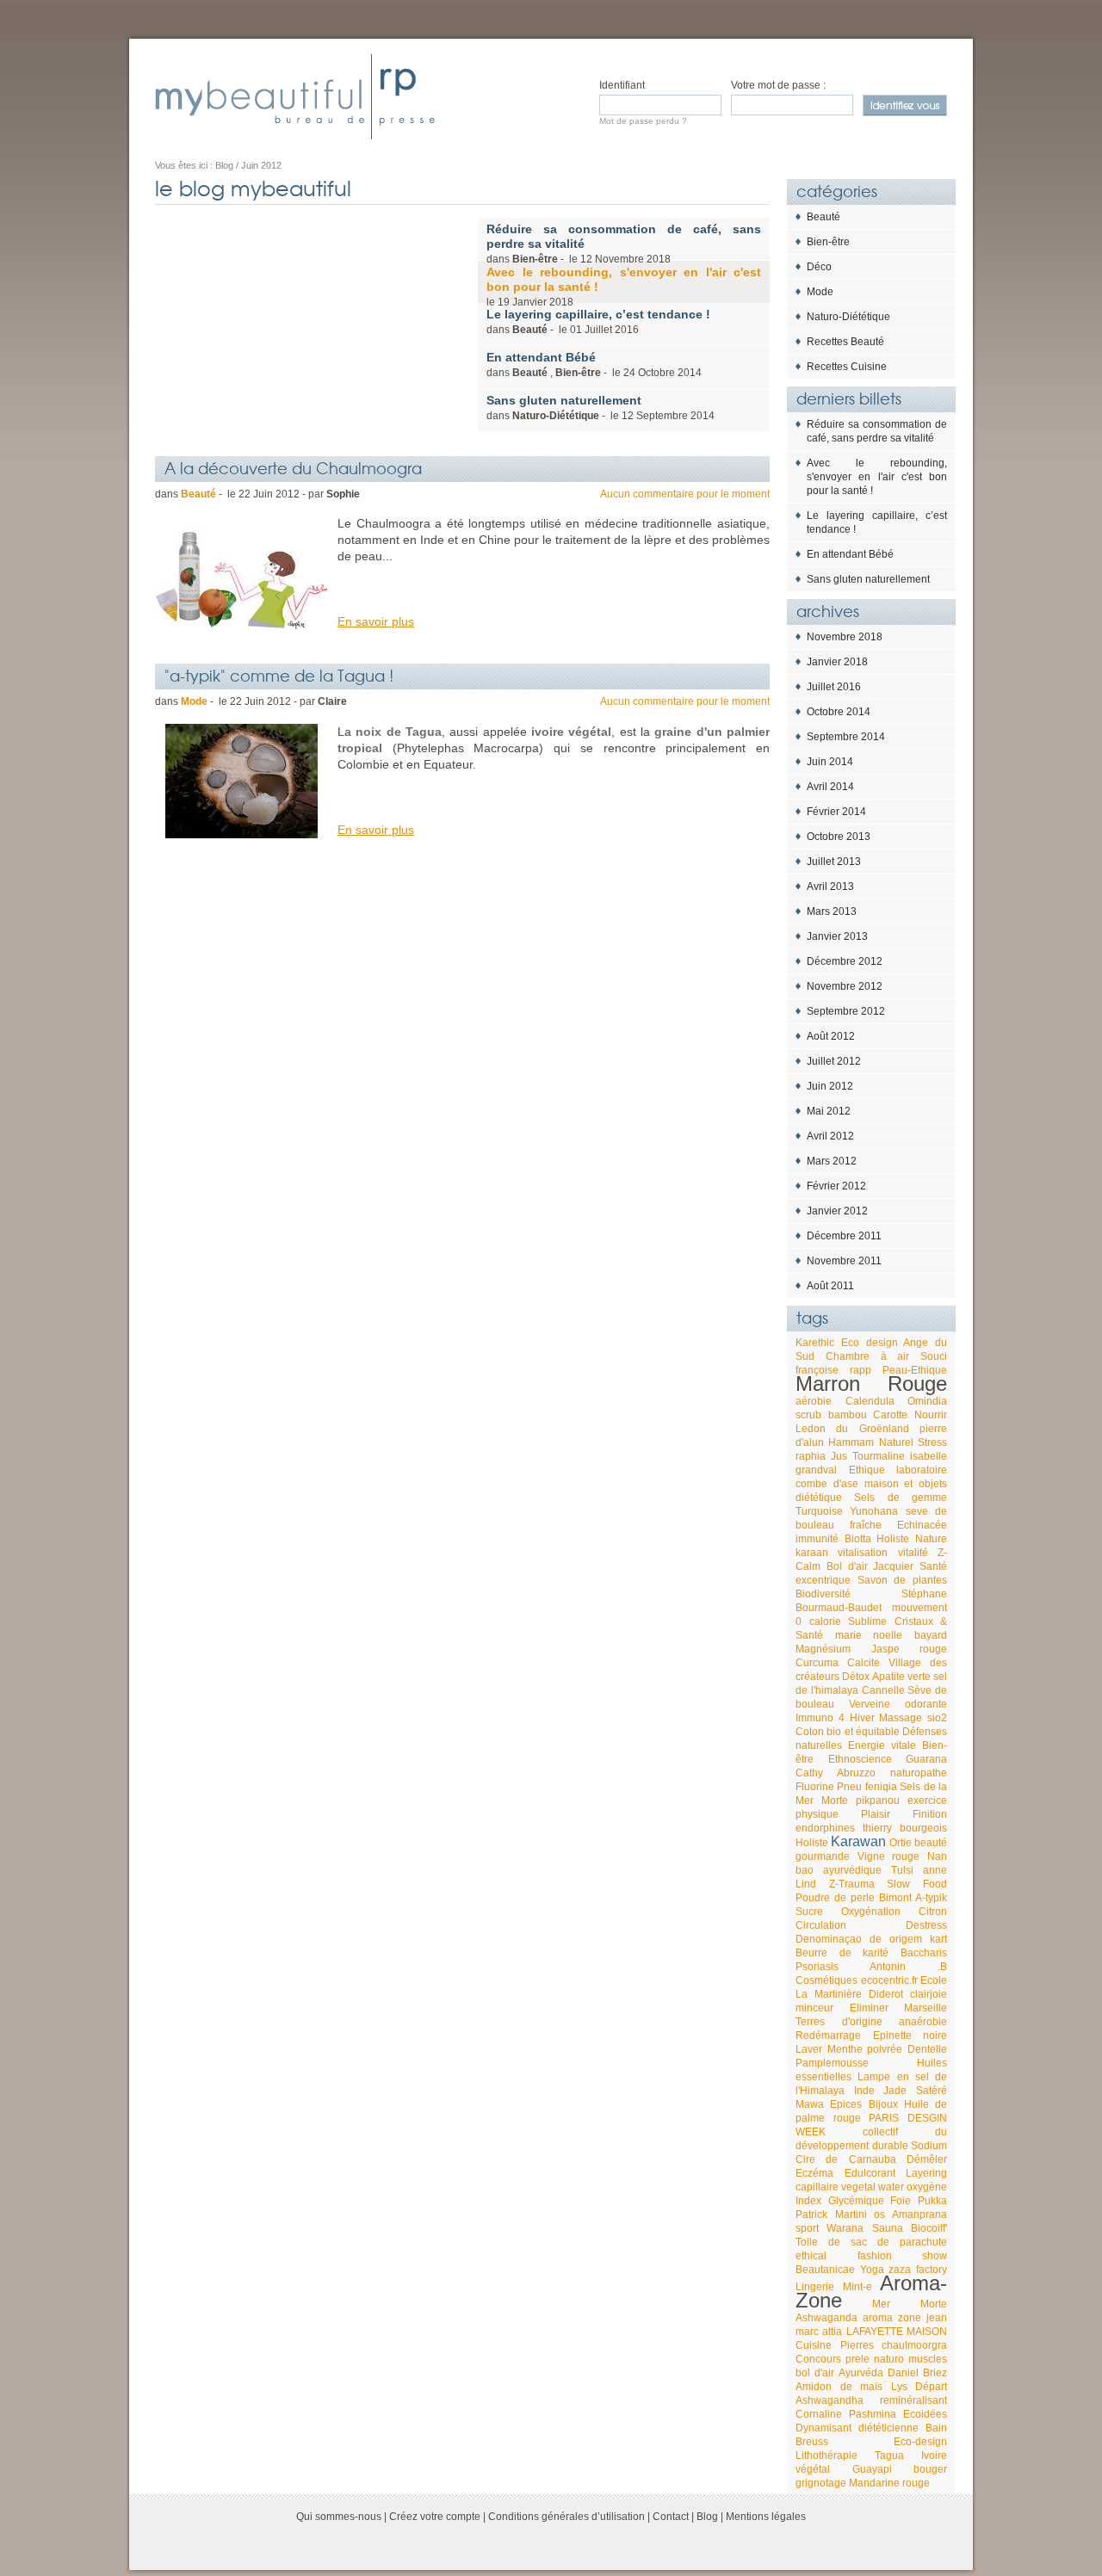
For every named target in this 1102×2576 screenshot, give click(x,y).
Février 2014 (836, 812)
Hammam (851, 1442)
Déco (819, 267)
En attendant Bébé (850, 554)
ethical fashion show (871, 2256)
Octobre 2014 (839, 712)
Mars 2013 (832, 911)
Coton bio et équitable (848, 1732)
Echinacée (922, 1525)
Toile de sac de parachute (871, 2242)
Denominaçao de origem (859, 1939)
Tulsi (902, 1870)
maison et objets (906, 1484)
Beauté (823, 217)
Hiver (862, 1718)
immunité (817, 1539)
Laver (809, 2049)
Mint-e (857, 2287)
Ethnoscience (860, 1759)
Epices (846, 2104)
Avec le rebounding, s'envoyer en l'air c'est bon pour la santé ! (877, 477)
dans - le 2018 (624, 244)
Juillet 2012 (834, 1061)
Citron (933, 1912)
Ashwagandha (830, 2400)
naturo (889, 2359)
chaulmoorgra (914, 2345)
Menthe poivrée (865, 2049)
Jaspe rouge (910, 1649)
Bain (936, 2428)
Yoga (872, 2270)
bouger (930, 2469)
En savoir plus (376, 621)
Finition (930, 1814)
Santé (933, 1566)
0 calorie (818, 1622)
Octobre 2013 (839, 837)
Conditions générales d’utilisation (566, 2517)
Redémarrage (828, 2035)
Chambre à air (868, 1356)
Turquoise (819, 1511)
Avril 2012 (830, 1136)
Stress (932, 1442)
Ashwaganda (826, 2318)
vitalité (913, 1553)
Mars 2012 (832, 1161)
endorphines (825, 1828)
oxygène (927, 2187)
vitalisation (863, 1553)
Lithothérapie (826, 2456)
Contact (671, 2517)
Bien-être (828, 242)
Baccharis (924, 1953)
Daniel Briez (917, 2373)
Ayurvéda (861, 2373)
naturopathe (919, 1773)
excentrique (823, 1580)
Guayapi (872, 2469)
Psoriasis (817, 1967)
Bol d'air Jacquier (870, 1566)
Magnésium (823, 1649)
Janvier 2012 (837, 1211)
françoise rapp (833, 1370)
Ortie (901, 1843)
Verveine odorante (898, 1704)
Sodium (929, 2146)
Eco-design (920, 2442)
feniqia (881, 1787)
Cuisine (814, 2345)
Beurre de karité (842, 1953)
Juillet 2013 (834, 862)
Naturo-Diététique (848, 317)
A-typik (931, 1898)
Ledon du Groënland (852, 1429)
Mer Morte (910, 2304)
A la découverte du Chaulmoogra (293, 467)
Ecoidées (925, 2414)
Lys (899, 2387)
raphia (811, 1456)
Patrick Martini (831, 2215)
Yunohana (874, 1511)
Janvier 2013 (837, 936)
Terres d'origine (839, 2022)
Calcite (864, 1663)
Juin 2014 (830, 762)
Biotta (858, 1539)
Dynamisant (823, 2428)
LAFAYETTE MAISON (897, 2332)
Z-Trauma (852, 1884)
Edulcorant (870, 2173)
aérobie (814, 1401)
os (879, 2215)
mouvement (919, 1608)
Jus (839, 1456)
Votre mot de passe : (778, 85)
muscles (928, 2359)
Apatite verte (901, 1677)
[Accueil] (295, 96)
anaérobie (923, 2022)
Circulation (821, 1925)
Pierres (857, 2345)
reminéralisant (913, 2400)
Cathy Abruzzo (836, 1773)
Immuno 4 (820, 1718)
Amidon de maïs (839, 2387)
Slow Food (917, 1884)
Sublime (867, 1622)
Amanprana (919, 2215)
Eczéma (814, 2173)
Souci (934, 1356)
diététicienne (888, 2428)
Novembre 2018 (845, 637)
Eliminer (869, 2008)
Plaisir (876, 1814)
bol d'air (815, 2373)
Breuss (812, 2442)
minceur (814, 2008)
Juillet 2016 (834, 687)
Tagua (889, 2456)
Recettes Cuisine (847, 367)
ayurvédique (852, 1870)
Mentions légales (766, 2517)
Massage (901, 1718)
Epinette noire (910, 2035)
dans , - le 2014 (594, 364)
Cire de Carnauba (846, 2159)
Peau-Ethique (915, 1370)
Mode (820, 292)
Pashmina (873, 2414)
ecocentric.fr (889, 1980)
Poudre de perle (835, 1898)
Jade (895, 2091)
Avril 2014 (830, 787)
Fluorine (815, 1787)
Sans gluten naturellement (868, 579)
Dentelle (927, 2049)
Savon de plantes (902, 1580)
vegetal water (873, 2187)
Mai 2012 (829, 1111)
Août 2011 (830, 1286)
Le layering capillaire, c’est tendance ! (877, 522)
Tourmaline (879, 1456)
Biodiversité (823, 1594)
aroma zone (892, 2318)
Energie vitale (882, 1745)
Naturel (896, 1442)
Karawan (858, 1841)
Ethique (867, 1470)
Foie (901, 2201)
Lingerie (815, 2287)
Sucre (809, 1912)
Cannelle (883, 1690)
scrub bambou (831, 1415)
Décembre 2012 (845, 961)
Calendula (870, 1401)
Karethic (815, 1343)
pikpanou (878, 1801)
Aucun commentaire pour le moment (685, 494)
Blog (707, 2517)
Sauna (888, 2228)
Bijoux (883, 2104)
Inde (864, 2091)
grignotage (821, 2483)
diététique (819, 1498)
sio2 (937, 1718)
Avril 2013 (830, 886)
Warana (845, 2228)
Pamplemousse (832, 2063)
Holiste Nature (912, 1539)
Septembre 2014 (846, 737)
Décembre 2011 (844, 1236)
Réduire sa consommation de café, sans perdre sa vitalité (877, 431)
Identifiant (622, 85)
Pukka (932, 2201)
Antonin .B (908, 1967)
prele (857, 2359)
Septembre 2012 (846, 1011)
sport (807, 2228)
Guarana (926, 1759)
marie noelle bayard (891, 1635)
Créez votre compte (435, 2517)
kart (938, 1939)
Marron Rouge (871, 1384)
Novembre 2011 (844, 1261)
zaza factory (918, 2270)
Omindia (927, 1401)
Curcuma (817, 1663)
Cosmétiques (826, 1980)
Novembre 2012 (845, 986)
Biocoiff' (929, 2228)
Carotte (890, 1415)
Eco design (870, 1343)
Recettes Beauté (845, 342)
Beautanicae (825, 2270)
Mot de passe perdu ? (643, 121)
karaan (812, 1553)
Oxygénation (871, 1912)
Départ (931, 2387)
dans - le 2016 (598, 321)
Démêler (927, 2159)
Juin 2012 (830, 1086)
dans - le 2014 (601, 408)
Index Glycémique (840, 2201)
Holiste (812, 1843)
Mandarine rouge (889, 2483)
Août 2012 (831, 1036)
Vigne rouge (889, 1856)
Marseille (926, 2008)
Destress (926, 1925)
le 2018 (624, 287)
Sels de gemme (901, 1498)
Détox (856, 1677)
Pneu (849, 1787)
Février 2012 (836, 1186)
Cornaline (819, 2414)
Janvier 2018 (837, 662)
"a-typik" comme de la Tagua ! (279, 675)
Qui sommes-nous (339, 2517)
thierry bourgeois (905, 1828)
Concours (818, 2359)
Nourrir (931, 1415)
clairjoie (929, 1994)
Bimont (895, 1898)
